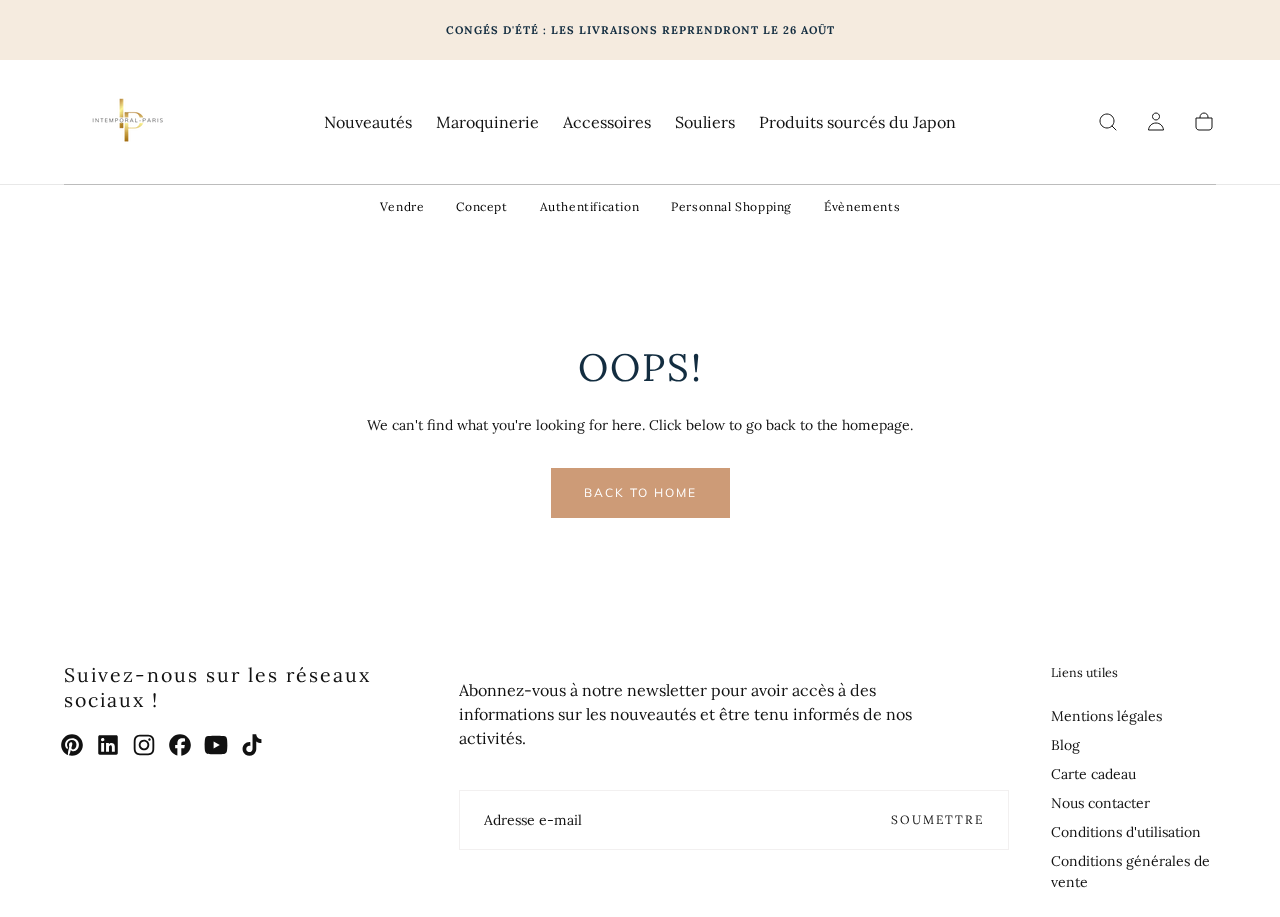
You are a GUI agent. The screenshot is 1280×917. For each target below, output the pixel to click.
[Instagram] (144, 745)
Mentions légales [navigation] (1106, 716)
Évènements (862, 206)
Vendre (402, 206)
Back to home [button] (640, 492)
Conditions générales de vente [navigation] (1130, 871)
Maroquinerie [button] (487, 122)
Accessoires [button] (607, 122)
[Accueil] (126, 122)
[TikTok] (252, 745)
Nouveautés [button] (368, 122)
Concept (481, 206)
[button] (1108, 122)
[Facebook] (180, 745)
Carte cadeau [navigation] (1093, 774)
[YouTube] (216, 745)
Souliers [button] (705, 122)
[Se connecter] (1156, 122)
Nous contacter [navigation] (1100, 803)
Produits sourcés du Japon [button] (857, 122)
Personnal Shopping (731, 206)
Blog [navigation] (1065, 745)
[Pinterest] (72, 745)
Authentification (590, 206)
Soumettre (937, 819)
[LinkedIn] (108, 745)
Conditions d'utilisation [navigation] (1126, 832)
